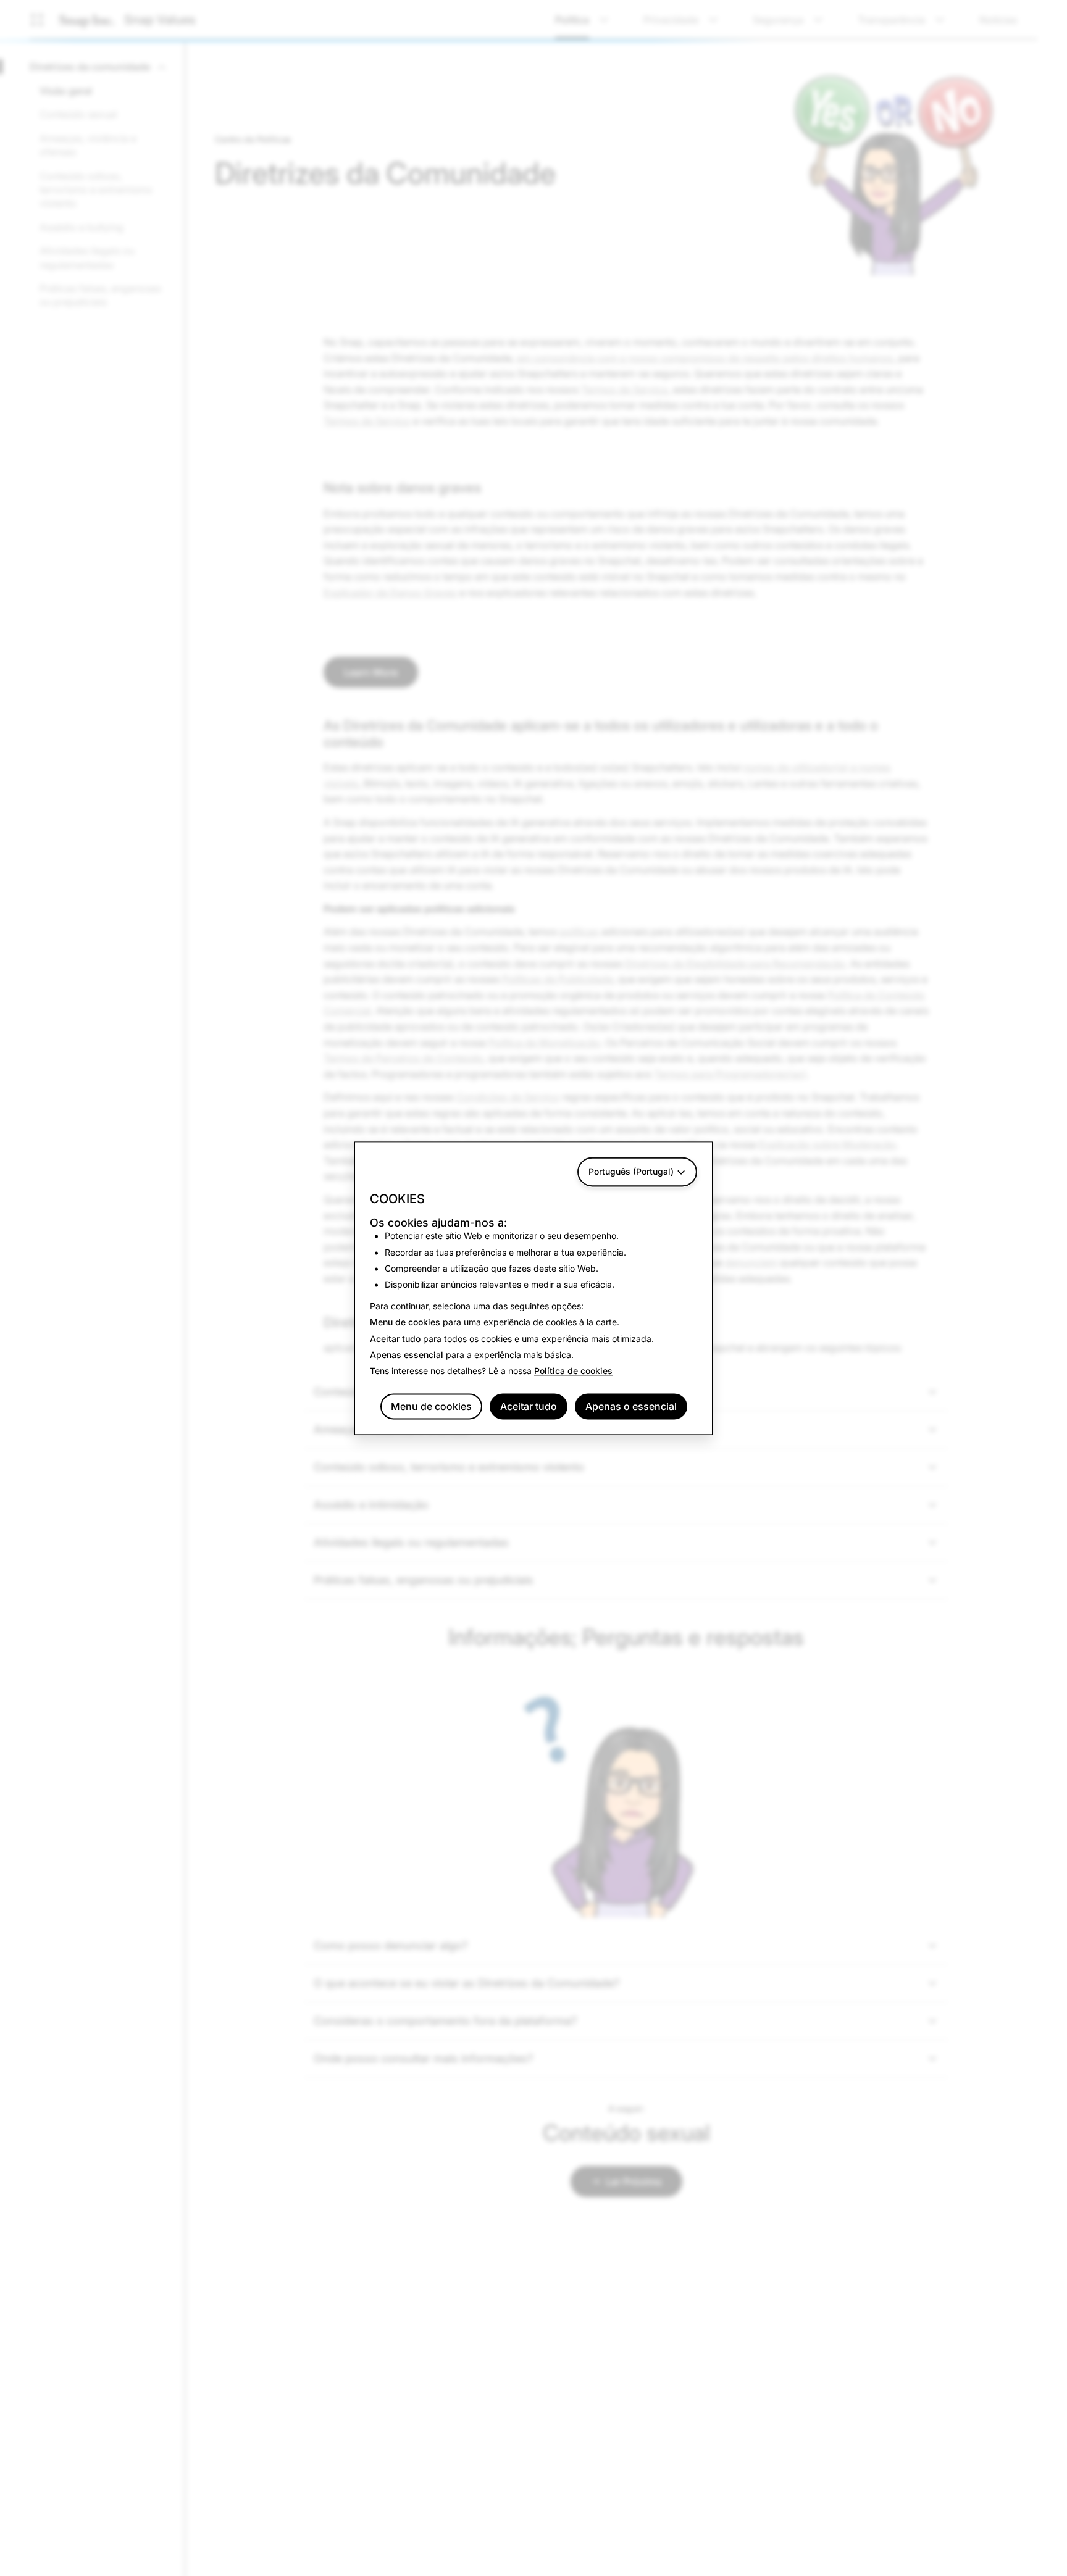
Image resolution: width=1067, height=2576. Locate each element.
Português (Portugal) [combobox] (631, 1171)
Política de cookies (573, 1371)
